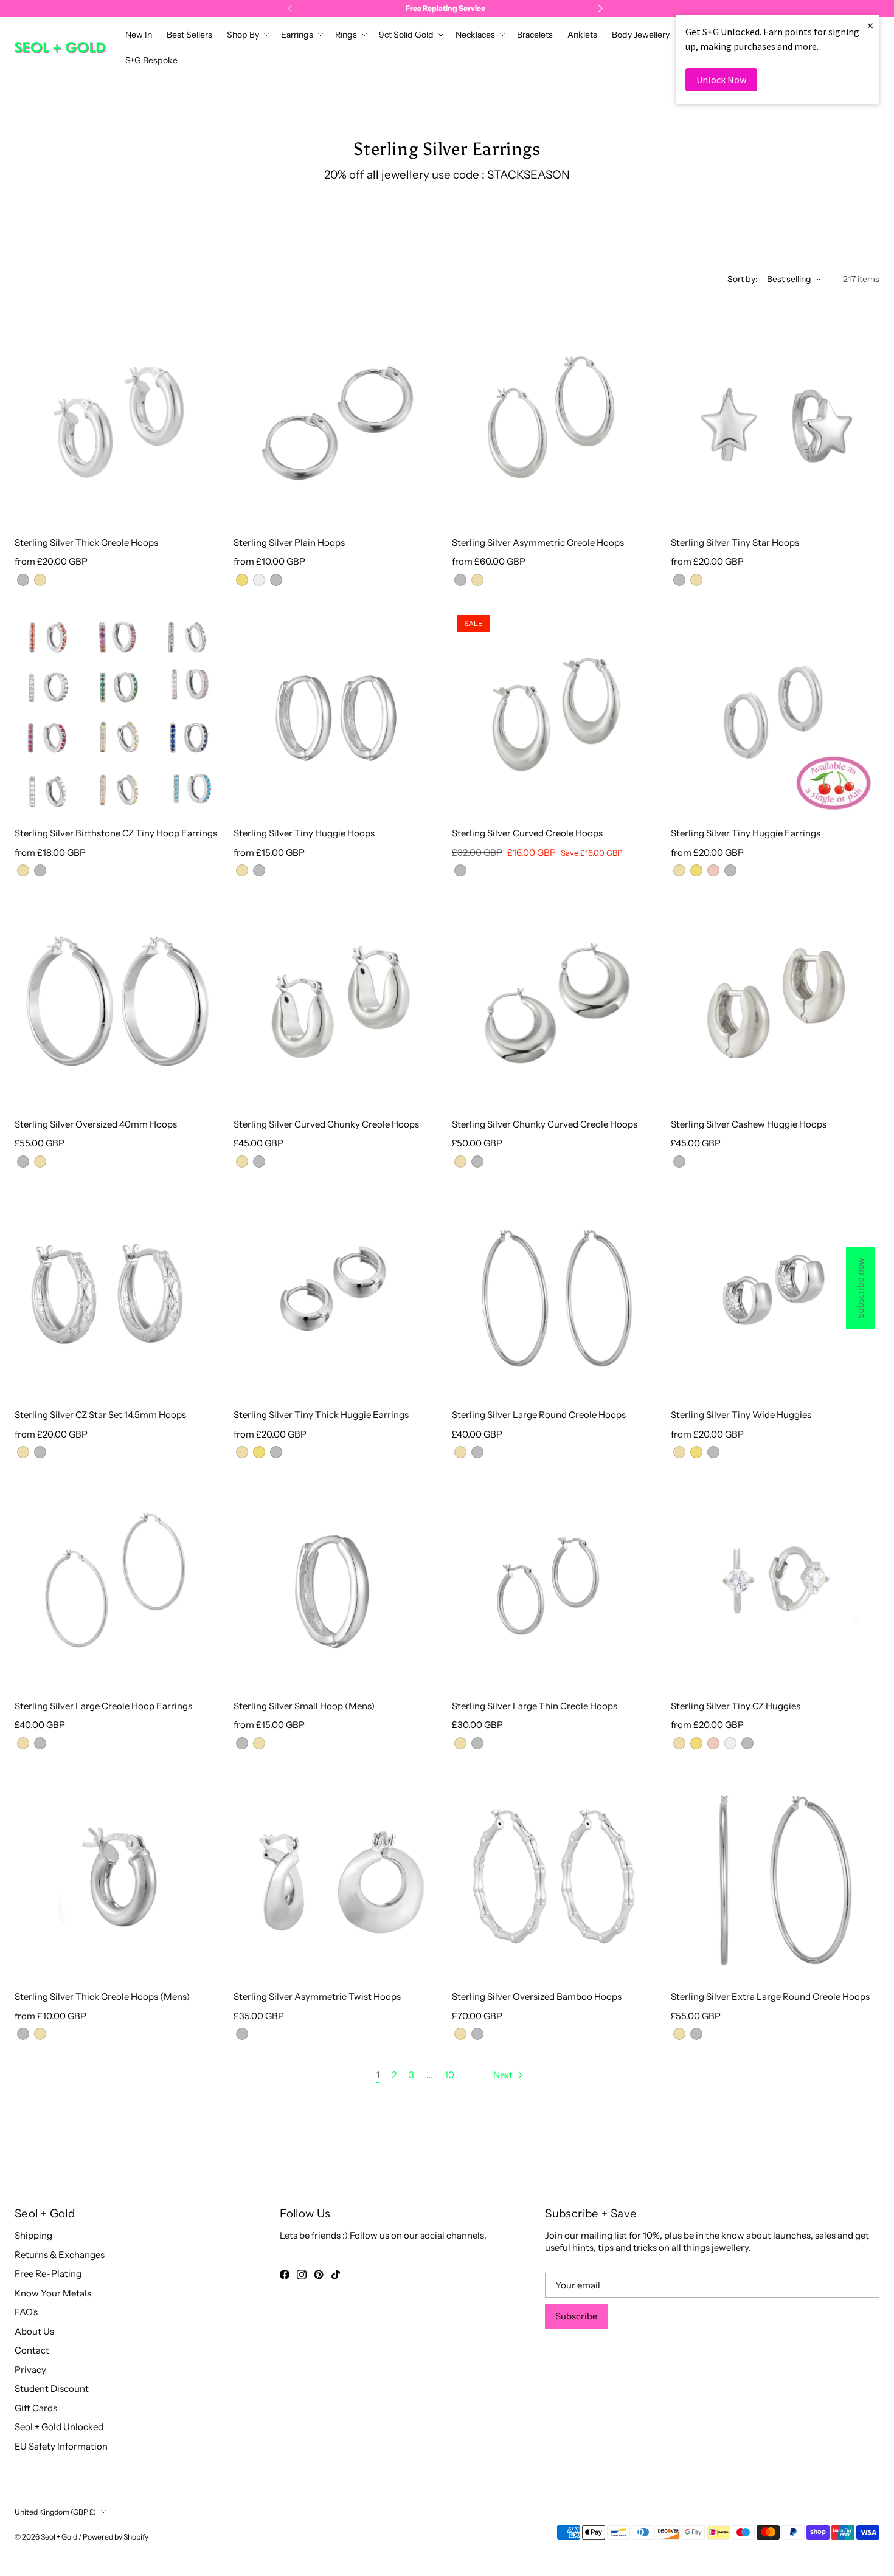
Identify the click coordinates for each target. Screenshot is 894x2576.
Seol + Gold (59, 2537)
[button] (247, 35)
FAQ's (26, 2312)
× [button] (870, 25)
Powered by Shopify (116, 2537)
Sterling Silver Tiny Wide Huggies (741, 1415)
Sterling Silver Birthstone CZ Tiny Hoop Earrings (116, 833)
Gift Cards (36, 2408)
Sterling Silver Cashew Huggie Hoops (749, 1124)
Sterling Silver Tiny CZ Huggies (736, 1706)
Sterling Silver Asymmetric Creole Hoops (538, 542)
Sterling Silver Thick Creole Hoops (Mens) (102, 1996)
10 (449, 2075)
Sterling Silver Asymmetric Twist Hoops (317, 1996)
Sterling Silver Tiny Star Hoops (735, 542)
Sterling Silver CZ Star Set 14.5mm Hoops (100, 1415)
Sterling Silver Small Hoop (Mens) (304, 1706)
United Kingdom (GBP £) (55, 2512)
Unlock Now (721, 80)
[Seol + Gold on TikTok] (336, 2275)
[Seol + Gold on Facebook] (285, 2275)
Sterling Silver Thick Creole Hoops (86, 542)
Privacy (30, 2370)
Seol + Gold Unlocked (59, 2427)
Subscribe (576, 2316)
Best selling (789, 279)
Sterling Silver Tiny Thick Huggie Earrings (321, 1415)
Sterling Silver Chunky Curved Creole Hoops (545, 1124)
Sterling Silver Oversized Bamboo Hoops (537, 1996)
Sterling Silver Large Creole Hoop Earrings (103, 1706)
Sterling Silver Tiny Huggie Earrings (746, 833)
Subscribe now (860, 1288)
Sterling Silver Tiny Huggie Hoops (304, 833)
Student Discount (52, 2388)
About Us (34, 2331)
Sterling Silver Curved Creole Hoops (527, 833)
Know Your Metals (53, 2293)
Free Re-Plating (48, 2274)
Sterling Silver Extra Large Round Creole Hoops (770, 1996)
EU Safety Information (61, 2446)
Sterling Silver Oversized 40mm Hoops (96, 1124)
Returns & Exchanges (60, 2255)
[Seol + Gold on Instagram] (302, 2275)
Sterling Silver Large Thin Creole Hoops (535, 1706)
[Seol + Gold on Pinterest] (319, 2275)
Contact (32, 2350)
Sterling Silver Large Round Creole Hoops (539, 1415)
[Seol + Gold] (60, 48)
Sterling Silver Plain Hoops (289, 542)
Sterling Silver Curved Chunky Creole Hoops (326, 1124)
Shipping (33, 2235)
